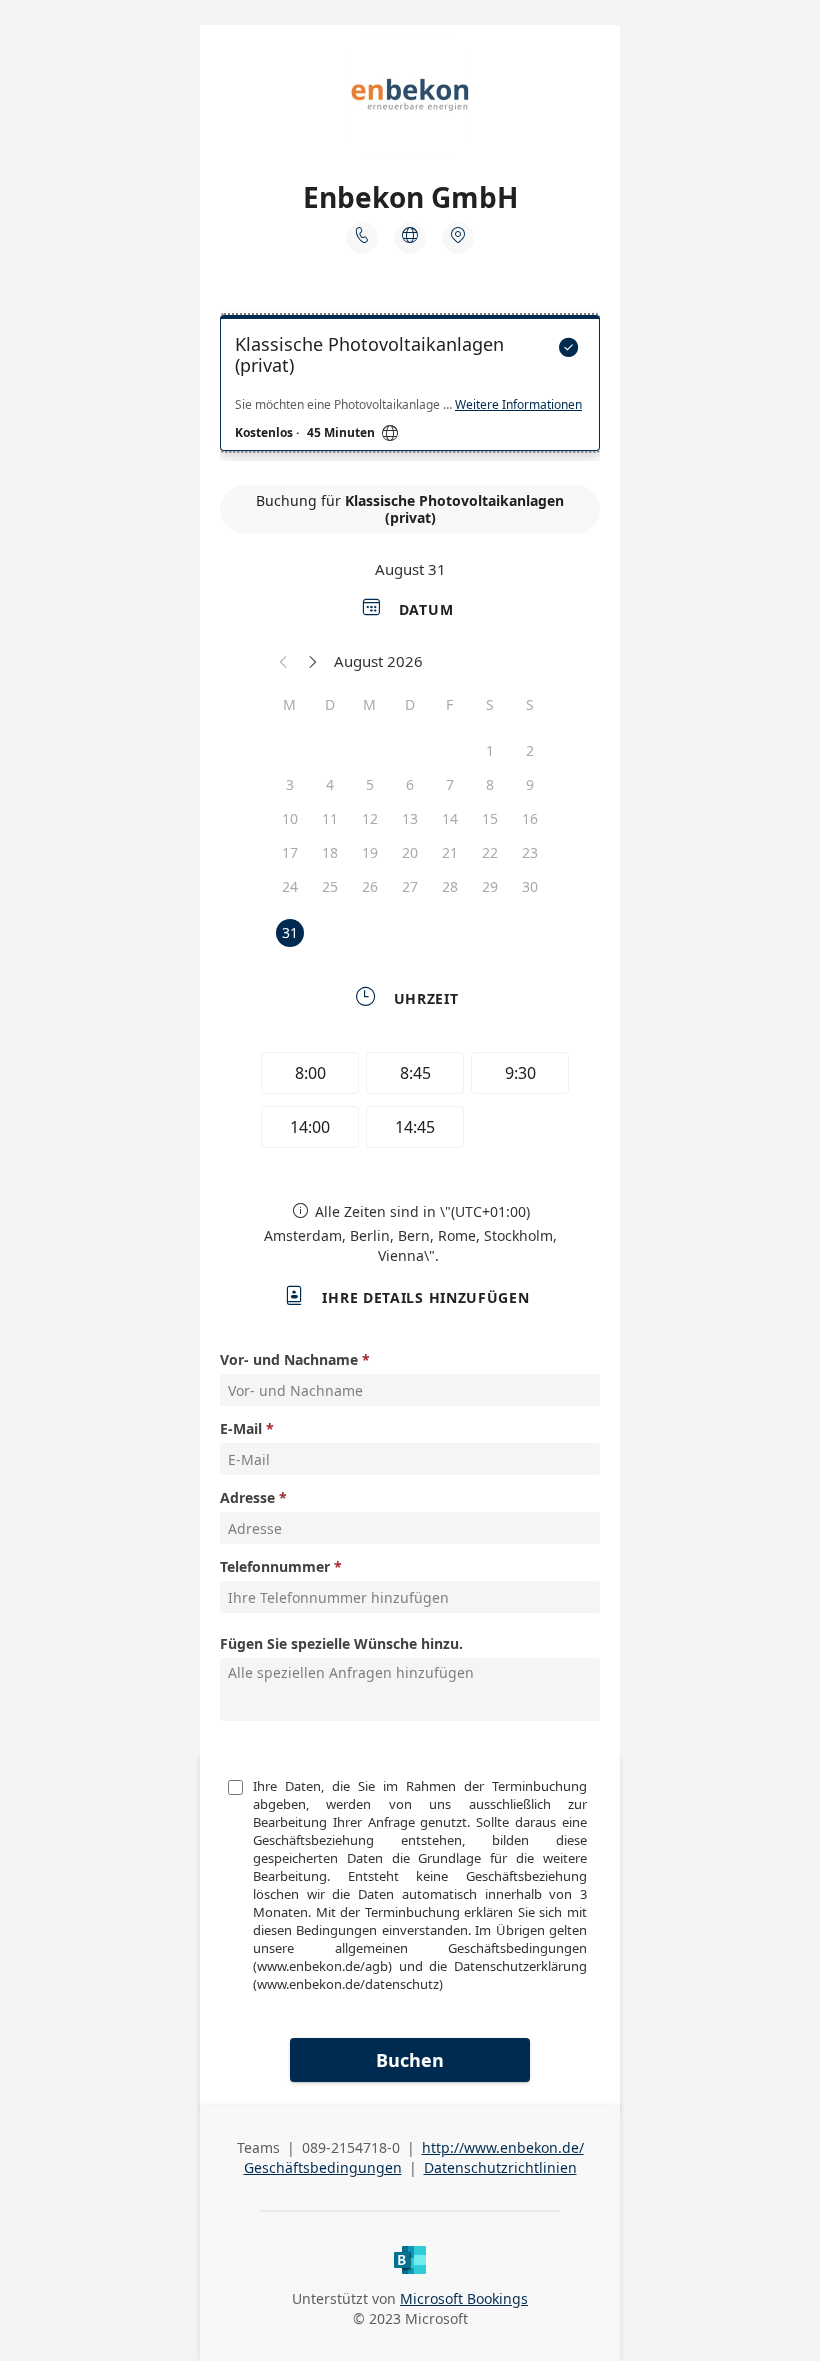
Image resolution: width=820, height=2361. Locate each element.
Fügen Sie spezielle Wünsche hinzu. (341, 1643)
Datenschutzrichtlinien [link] (500, 2167)
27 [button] (410, 886)
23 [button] (530, 852)
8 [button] (490, 784)
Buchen (410, 2060)
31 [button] (290, 932)
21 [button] (450, 852)
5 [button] (370, 784)
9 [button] (530, 784)
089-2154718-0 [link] (351, 2147)
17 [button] (290, 852)
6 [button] (410, 784)
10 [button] (290, 818)
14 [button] (450, 818)
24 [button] (290, 886)
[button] (284, 661)
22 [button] (490, 852)
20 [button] (410, 852)
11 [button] (330, 818)
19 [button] (370, 852)
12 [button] (370, 818)
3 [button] (290, 784)
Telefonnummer (275, 1566)
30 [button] (530, 886)
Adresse (247, 1497)
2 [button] (530, 750)
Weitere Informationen (518, 405)
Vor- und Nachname (289, 1359)
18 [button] (330, 852)
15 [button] (490, 818)
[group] (410, 1103)
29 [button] (490, 886)
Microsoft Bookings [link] (464, 2298)
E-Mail (241, 1428)
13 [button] (410, 818)
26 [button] (370, 886)
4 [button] (330, 784)
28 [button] (450, 886)
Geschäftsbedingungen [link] (323, 2167)
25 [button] (330, 886)
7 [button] (450, 784)
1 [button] (490, 750)
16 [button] (530, 818)
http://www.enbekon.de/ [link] (503, 2147)
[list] (410, 388)
